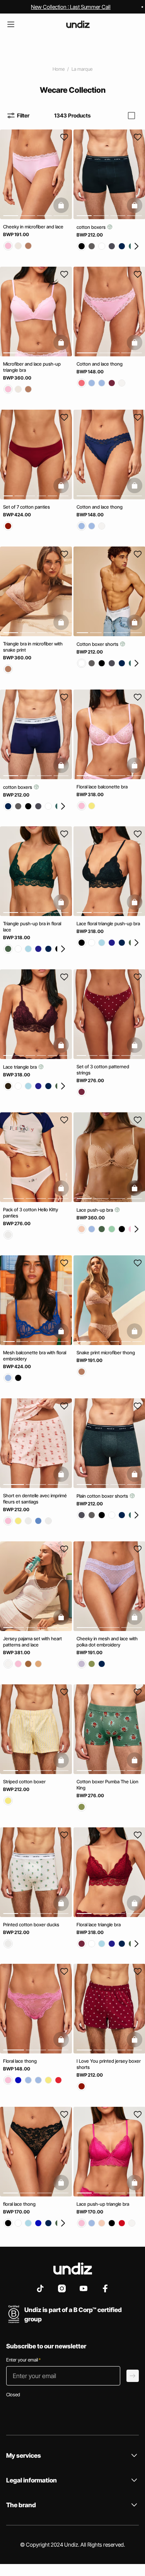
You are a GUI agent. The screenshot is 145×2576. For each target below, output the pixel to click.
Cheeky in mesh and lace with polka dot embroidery (107, 1642)
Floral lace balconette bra (102, 786)
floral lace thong (19, 2204)
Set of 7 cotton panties (26, 507)
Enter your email (23, 2360)
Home (59, 69)
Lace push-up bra (95, 1210)
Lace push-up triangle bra (103, 2204)
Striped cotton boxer (24, 1782)
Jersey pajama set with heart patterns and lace (32, 1642)
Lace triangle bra (20, 1067)
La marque (82, 69)
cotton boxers (92, 227)
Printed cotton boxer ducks (31, 1924)
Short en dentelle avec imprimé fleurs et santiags (35, 1499)
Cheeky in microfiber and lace (33, 227)
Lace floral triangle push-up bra (108, 924)
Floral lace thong (20, 2061)
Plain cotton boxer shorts (103, 1496)
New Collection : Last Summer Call (71, 7)
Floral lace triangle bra (99, 1924)
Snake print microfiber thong (106, 1353)
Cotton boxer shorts (98, 644)
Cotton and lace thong (100, 364)
